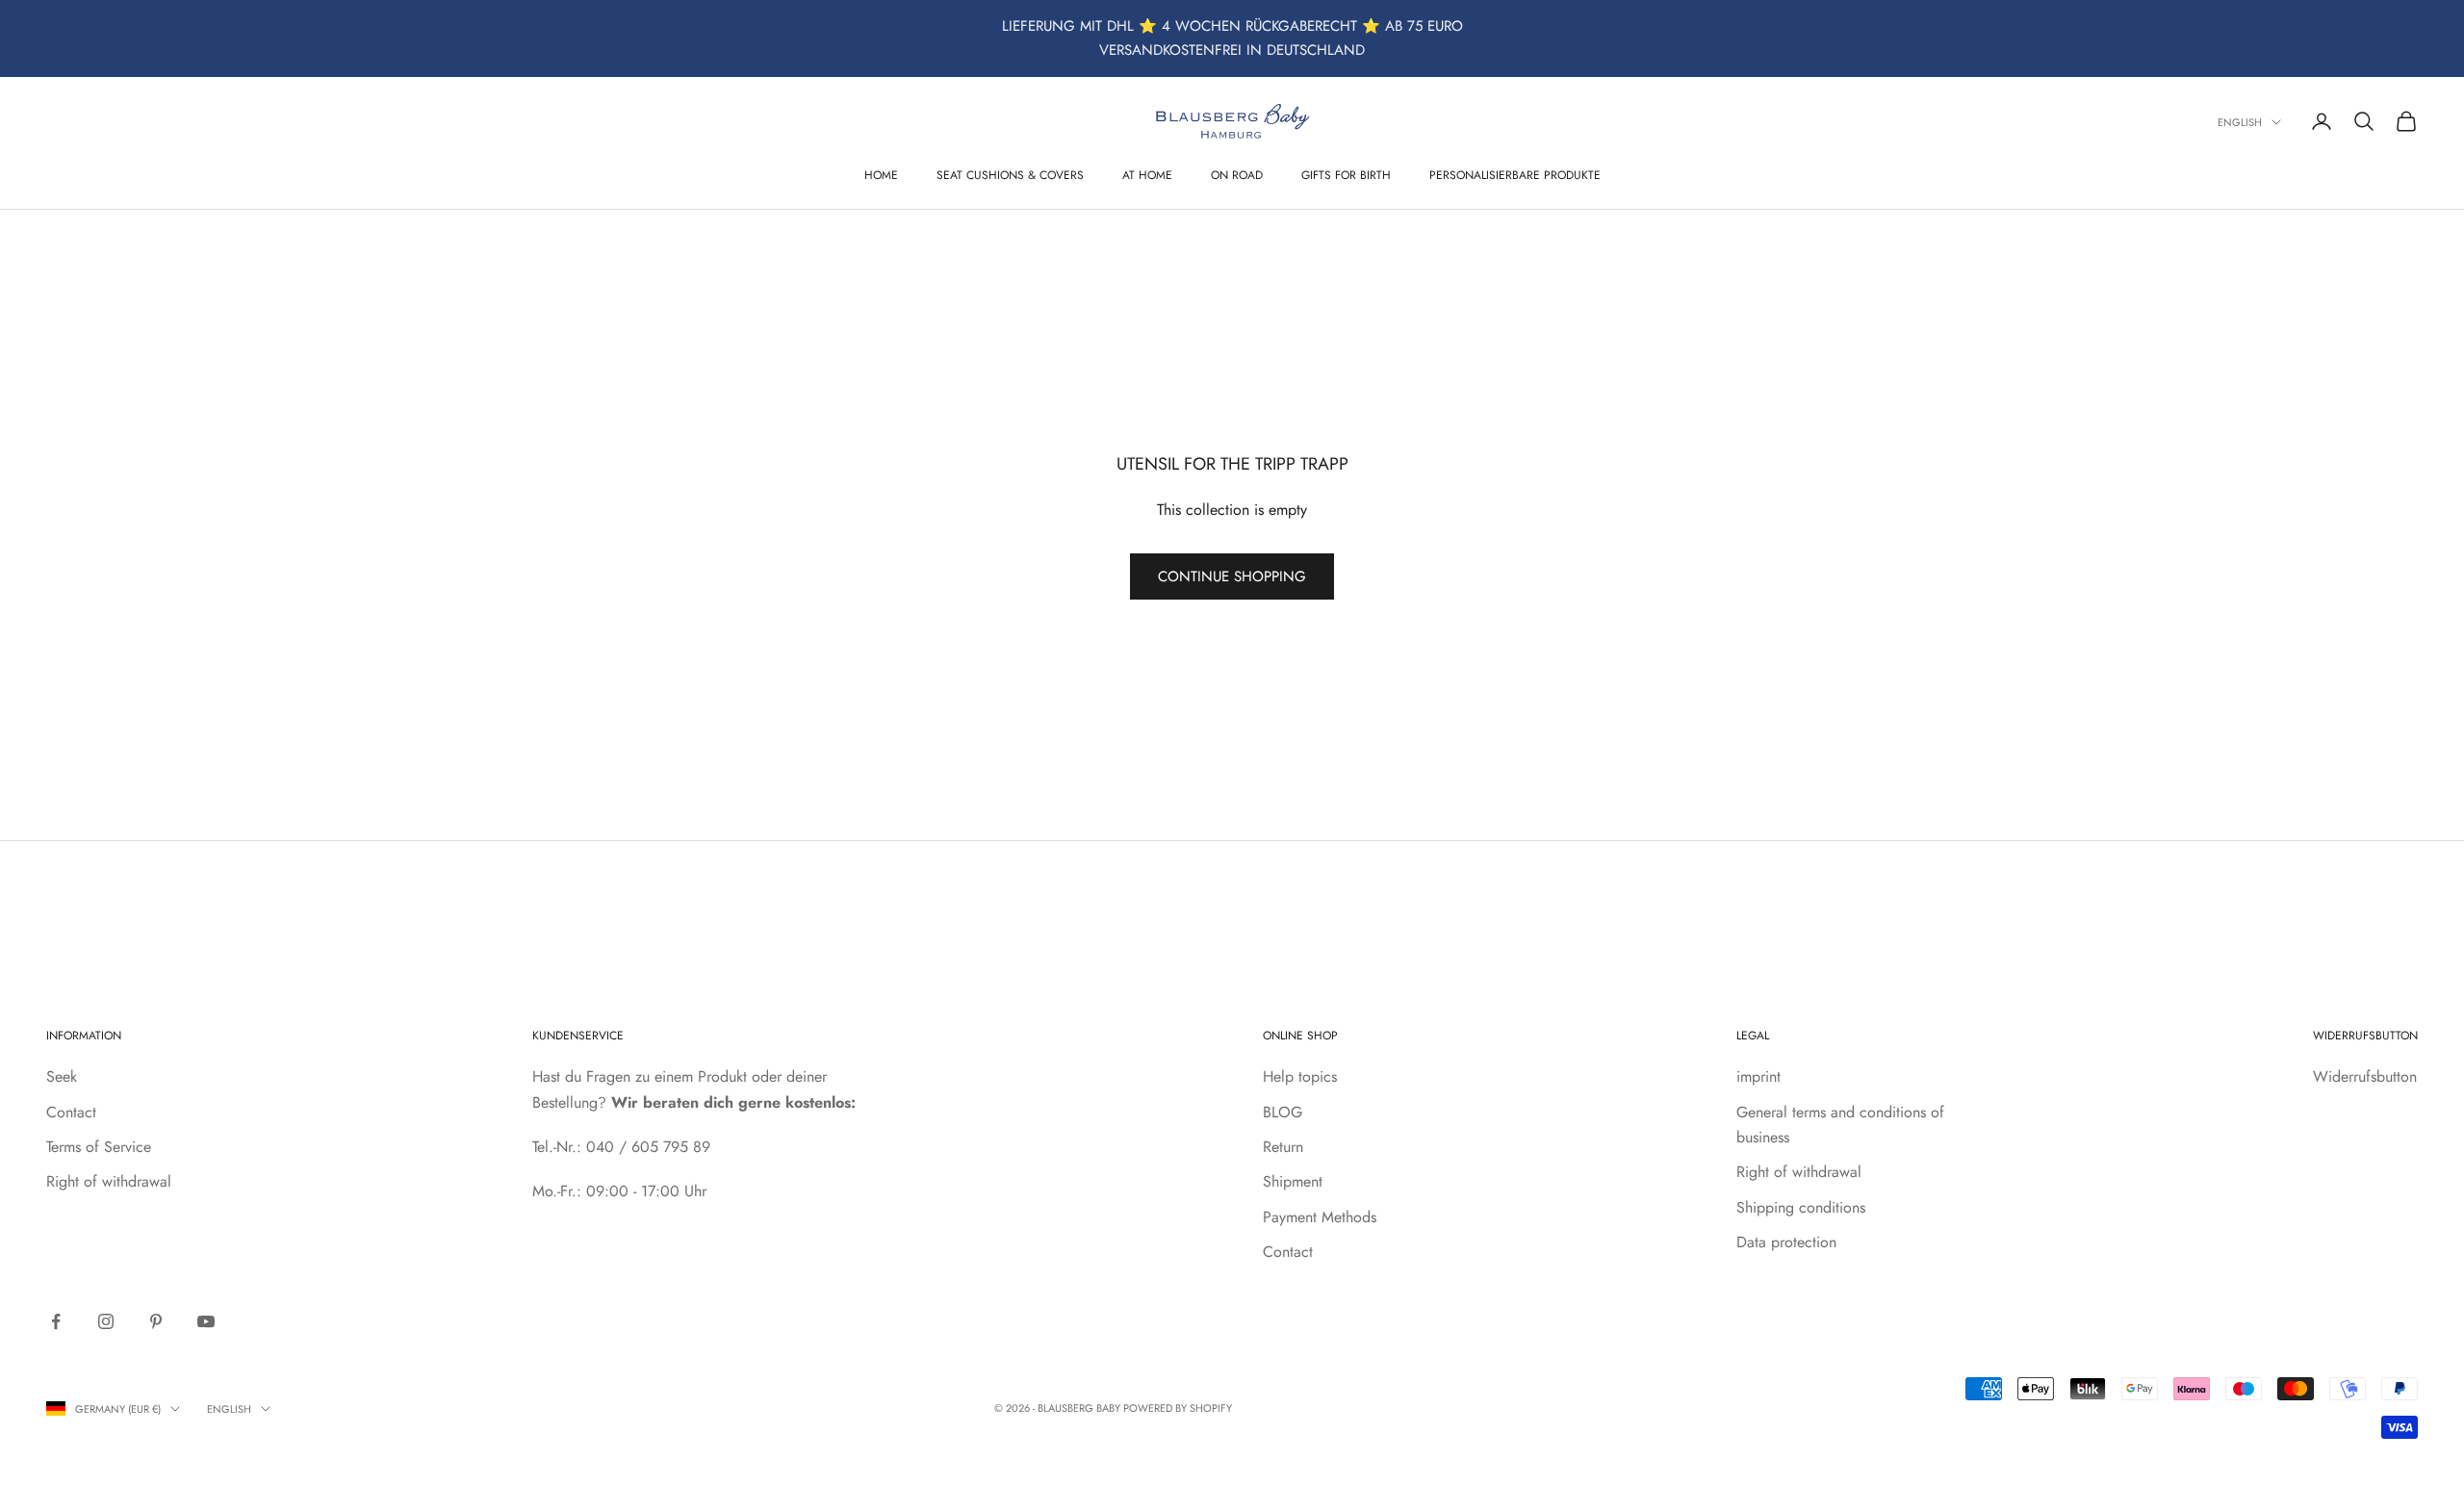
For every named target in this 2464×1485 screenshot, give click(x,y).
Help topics (1300, 1076)
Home (881, 175)
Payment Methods (1320, 1217)
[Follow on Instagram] (106, 1321)
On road (1237, 175)
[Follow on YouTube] (206, 1321)
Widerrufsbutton (2365, 1076)
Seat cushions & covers (1010, 175)
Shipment (1293, 1181)
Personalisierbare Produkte (1515, 175)
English (2240, 122)
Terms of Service (99, 1147)
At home (1147, 175)
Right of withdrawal (109, 1181)
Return (1283, 1147)
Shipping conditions (1801, 1207)
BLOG (1283, 1112)
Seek (62, 1076)
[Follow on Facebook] (56, 1321)
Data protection (1786, 1242)
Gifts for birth (1346, 175)
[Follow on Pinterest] (156, 1321)
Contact (71, 1112)
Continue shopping (1232, 576)
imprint (1758, 1076)
